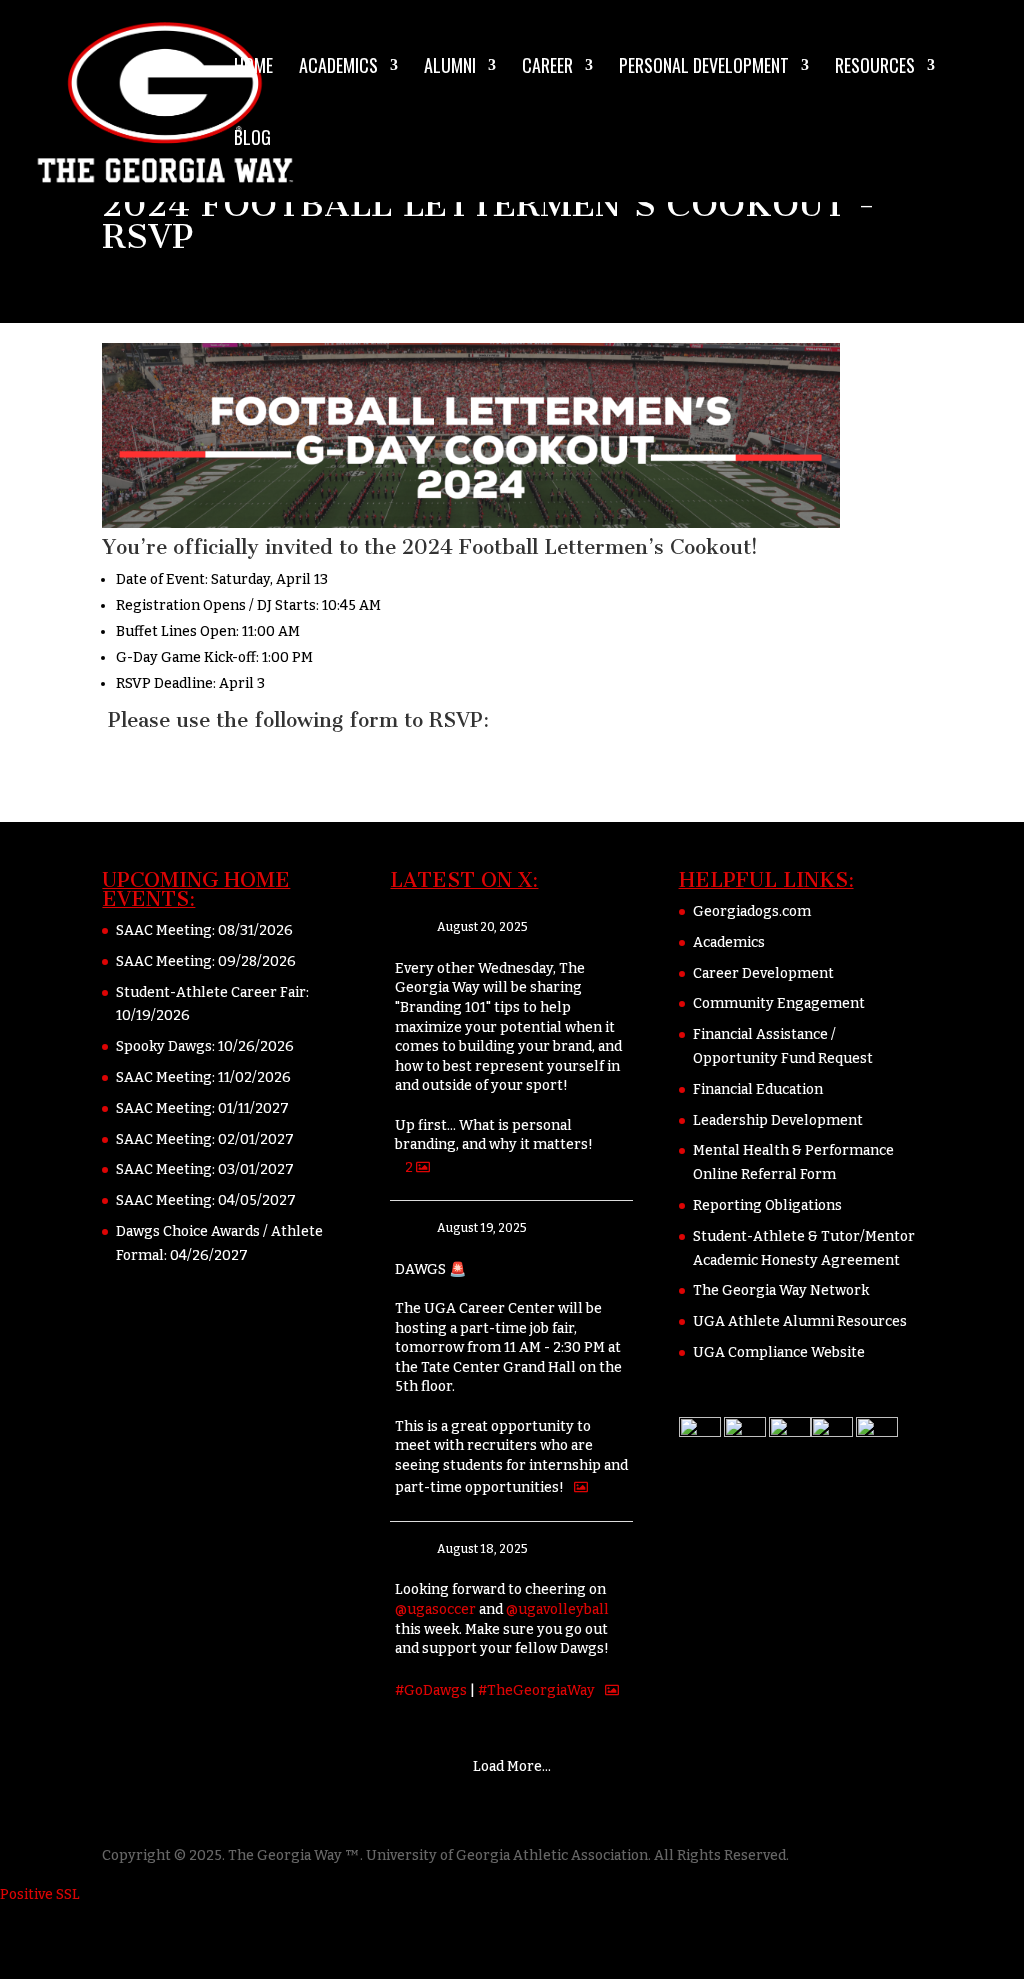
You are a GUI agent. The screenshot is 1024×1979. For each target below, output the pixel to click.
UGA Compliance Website (779, 1352)
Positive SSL (40, 1894)
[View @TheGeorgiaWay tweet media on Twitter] (581, 1487)
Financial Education (758, 1089)
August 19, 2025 (482, 1228)
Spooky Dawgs (164, 1046)
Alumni (450, 68)
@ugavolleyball (557, 1609)
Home (253, 68)
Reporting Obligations (767, 1205)
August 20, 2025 (482, 927)
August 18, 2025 (482, 1549)
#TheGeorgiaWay (536, 1691)
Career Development (763, 973)
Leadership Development (778, 1120)
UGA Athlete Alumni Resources (800, 1321)
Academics (338, 68)
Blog (252, 140)
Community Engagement (779, 1003)
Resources (875, 68)
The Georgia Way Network (781, 1290)
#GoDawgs (431, 1691)
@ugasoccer (435, 1609)
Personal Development (704, 68)
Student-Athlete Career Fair (211, 992)
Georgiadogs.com (752, 911)
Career (547, 68)
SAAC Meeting (164, 930)
